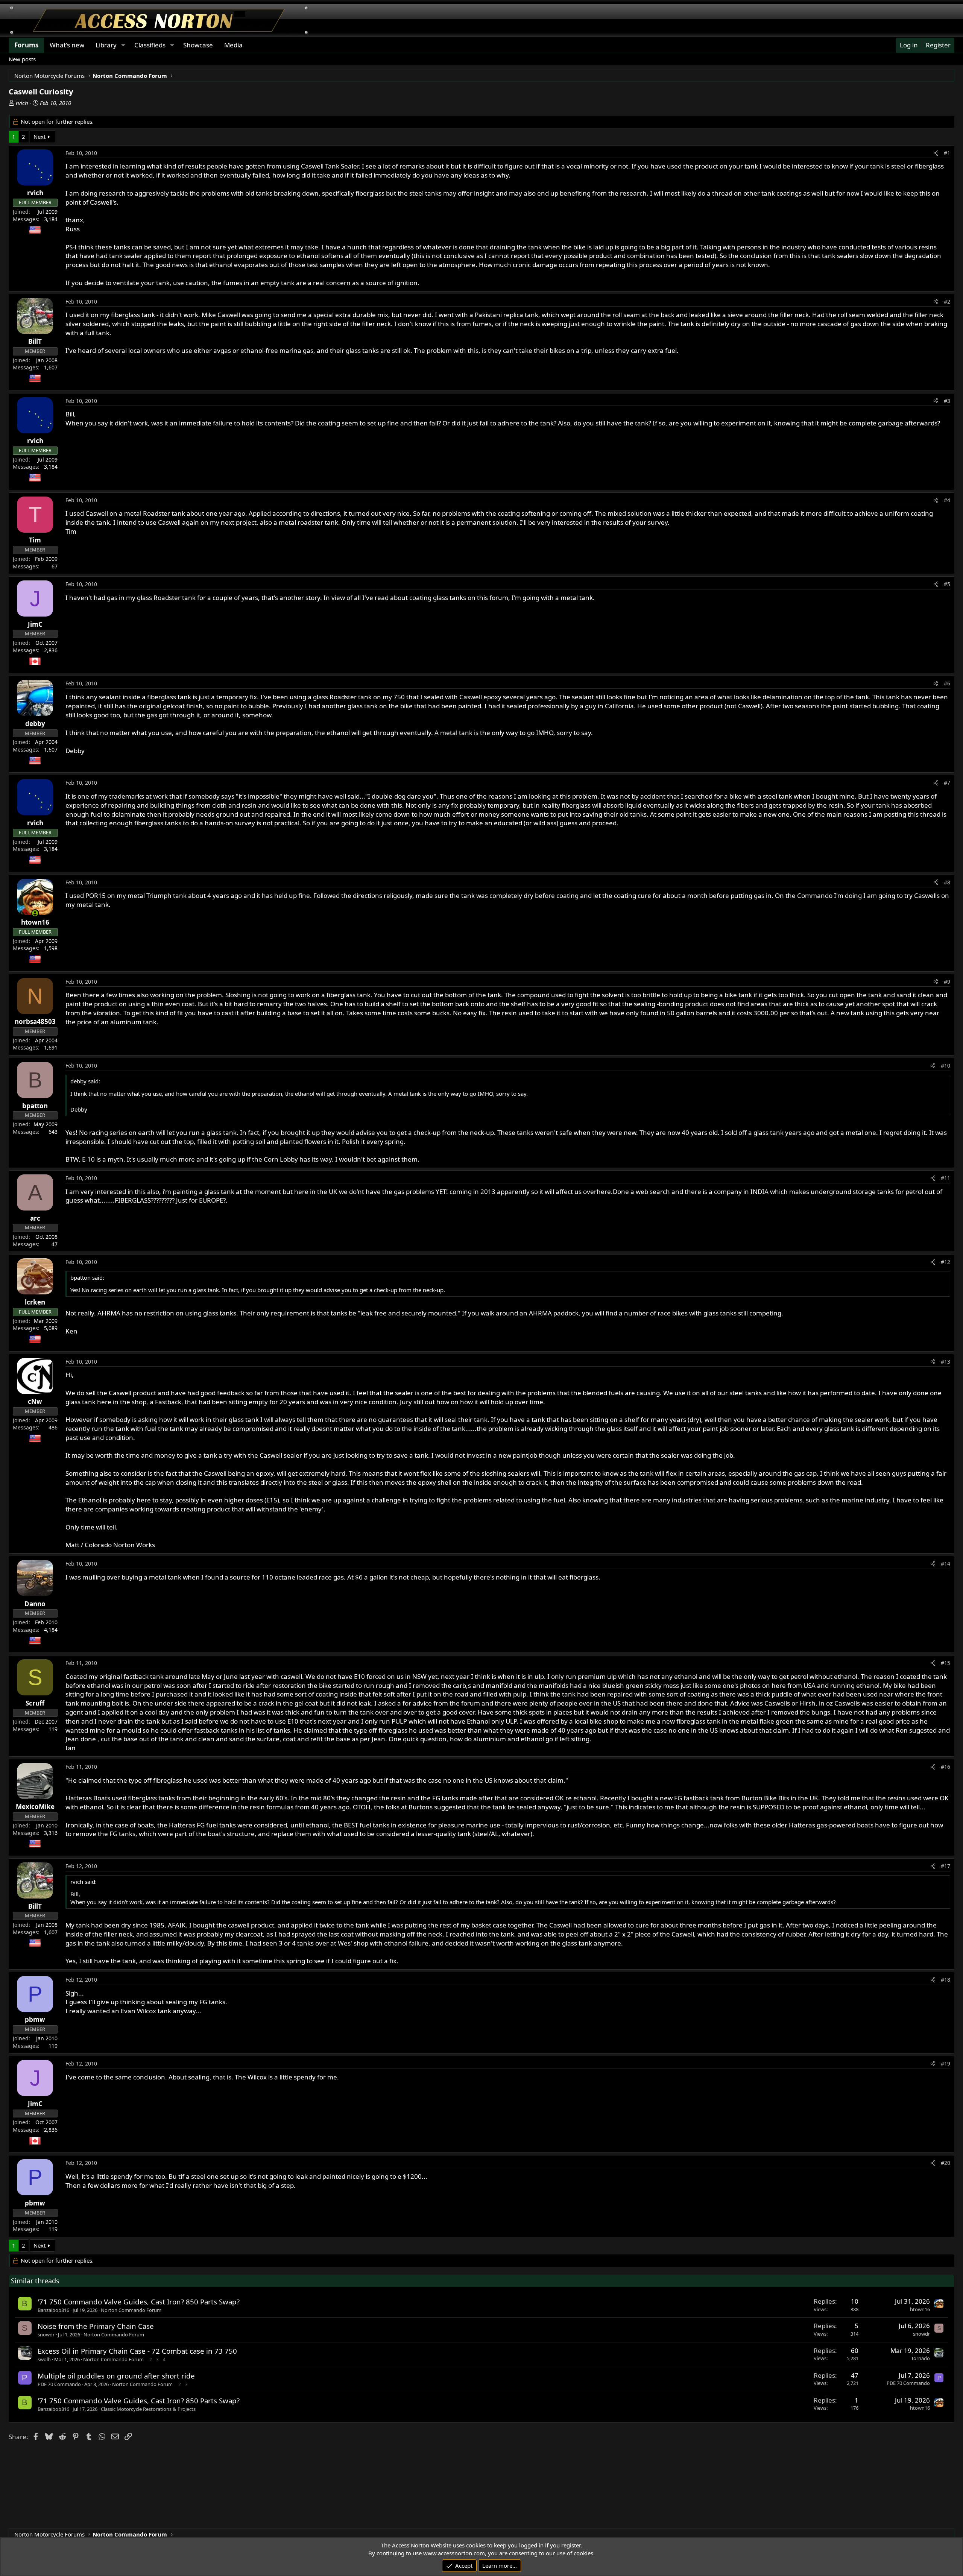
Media (233, 45)
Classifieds (150, 45)
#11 (946, 1178)
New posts (22, 59)
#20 (946, 2163)
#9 (947, 982)
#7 (947, 783)
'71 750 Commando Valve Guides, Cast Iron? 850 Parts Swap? (139, 2302)
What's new (67, 45)
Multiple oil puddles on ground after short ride (116, 2376)
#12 (946, 1262)
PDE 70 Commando (59, 2384)
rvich (22, 103)
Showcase (198, 45)
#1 (947, 153)
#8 (947, 882)
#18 (946, 1980)
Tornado (920, 2358)
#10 (946, 1065)
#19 (946, 2063)
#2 (947, 301)
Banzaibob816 (53, 2310)
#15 (946, 1663)
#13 (946, 1362)
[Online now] (35, 913)
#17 (946, 1866)
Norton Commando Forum (131, 2310)
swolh (44, 2359)
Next (39, 137)
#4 (947, 500)
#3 (947, 401)
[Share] (936, 153)
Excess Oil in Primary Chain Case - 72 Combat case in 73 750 (137, 2351)
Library (106, 45)
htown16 (920, 2309)
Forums (26, 45)
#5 (947, 584)
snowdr (46, 2334)
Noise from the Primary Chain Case (96, 2326)
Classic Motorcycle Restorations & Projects (148, 2409)
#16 (946, 1767)
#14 (946, 1564)
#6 (947, 683)
